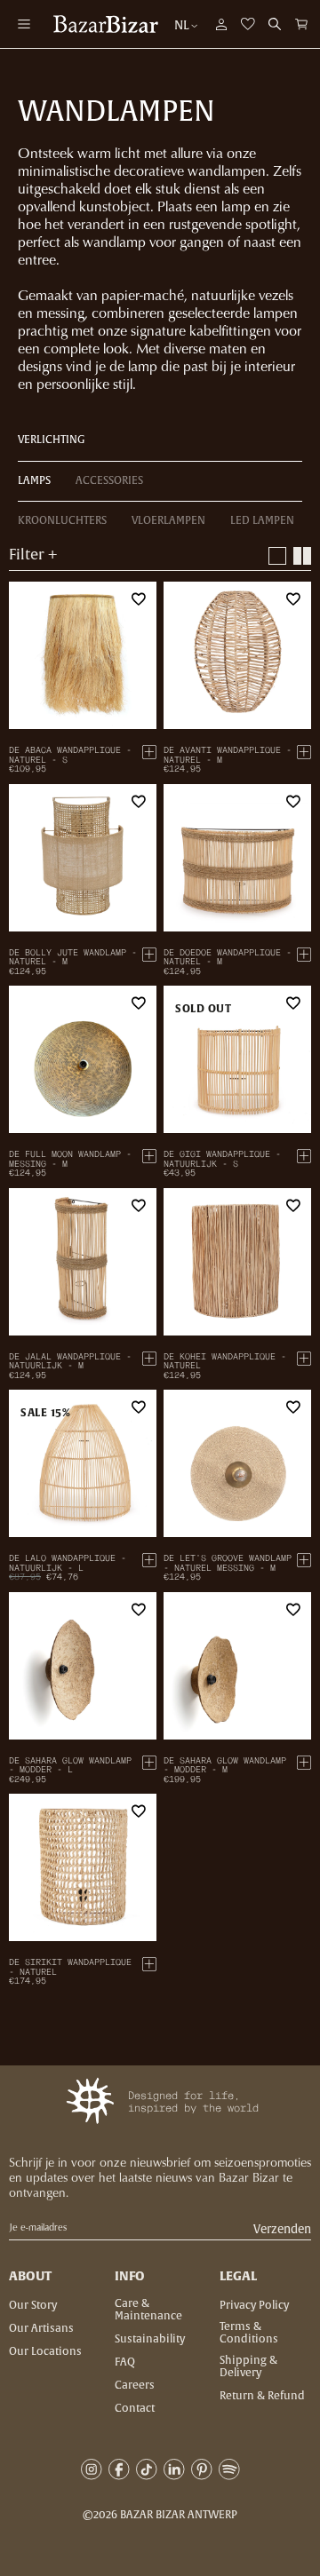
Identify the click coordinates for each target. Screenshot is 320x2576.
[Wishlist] (248, 24)
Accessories (109, 480)
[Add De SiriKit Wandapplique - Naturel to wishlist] (139, 1811)
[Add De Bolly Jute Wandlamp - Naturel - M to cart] (149, 955)
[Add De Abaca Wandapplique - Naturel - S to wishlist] (139, 599)
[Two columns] (302, 556)
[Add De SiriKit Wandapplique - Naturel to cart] (149, 1964)
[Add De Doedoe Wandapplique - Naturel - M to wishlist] (293, 802)
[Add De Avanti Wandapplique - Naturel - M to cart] (304, 752)
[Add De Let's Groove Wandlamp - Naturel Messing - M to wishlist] (293, 1407)
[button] (301, 24)
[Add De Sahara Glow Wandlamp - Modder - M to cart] (304, 1763)
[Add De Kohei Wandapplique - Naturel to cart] (304, 1359)
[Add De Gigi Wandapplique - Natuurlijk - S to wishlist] (293, 1003)
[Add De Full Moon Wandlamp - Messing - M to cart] (149, 1156)
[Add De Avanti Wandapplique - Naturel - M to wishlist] (293, 599)
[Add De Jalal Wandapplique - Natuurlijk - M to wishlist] (139, 1206)
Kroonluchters (62, 520)
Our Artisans (41, 2328)
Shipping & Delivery (248, 2366)
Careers (135, 2385)
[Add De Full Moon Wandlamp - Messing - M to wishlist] (139, 1003)
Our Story (33, 2305)
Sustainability (150, 2339)
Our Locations (45, 2351)
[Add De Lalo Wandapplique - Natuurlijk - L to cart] (149, 1560)
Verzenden (282, 2230)
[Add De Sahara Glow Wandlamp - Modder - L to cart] (149, 1763)
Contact (135, 2408)
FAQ (125, 2362)
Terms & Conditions (249, 2333)
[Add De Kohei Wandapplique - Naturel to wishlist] (293, 1206)
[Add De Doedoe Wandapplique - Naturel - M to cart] (304, 955)
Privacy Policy (254, 2305)
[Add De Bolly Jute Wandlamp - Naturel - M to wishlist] (139, 802)
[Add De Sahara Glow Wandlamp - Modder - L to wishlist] (139, 1610)
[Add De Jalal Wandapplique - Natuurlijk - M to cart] (149, 1359)
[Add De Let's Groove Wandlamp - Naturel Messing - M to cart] (304, 1560)
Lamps (34, 480)
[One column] (277, 556)
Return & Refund (262, 2396)
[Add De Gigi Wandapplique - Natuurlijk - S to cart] (304, 1156)
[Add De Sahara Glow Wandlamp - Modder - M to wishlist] (293, 1610)
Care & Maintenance (148, 2310)
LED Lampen (262, 520)
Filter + (33, 555)
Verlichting (51, 440)
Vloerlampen (168, 520)
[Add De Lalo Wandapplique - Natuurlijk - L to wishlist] (139, 1407)
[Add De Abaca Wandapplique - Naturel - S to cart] (149, 752)
